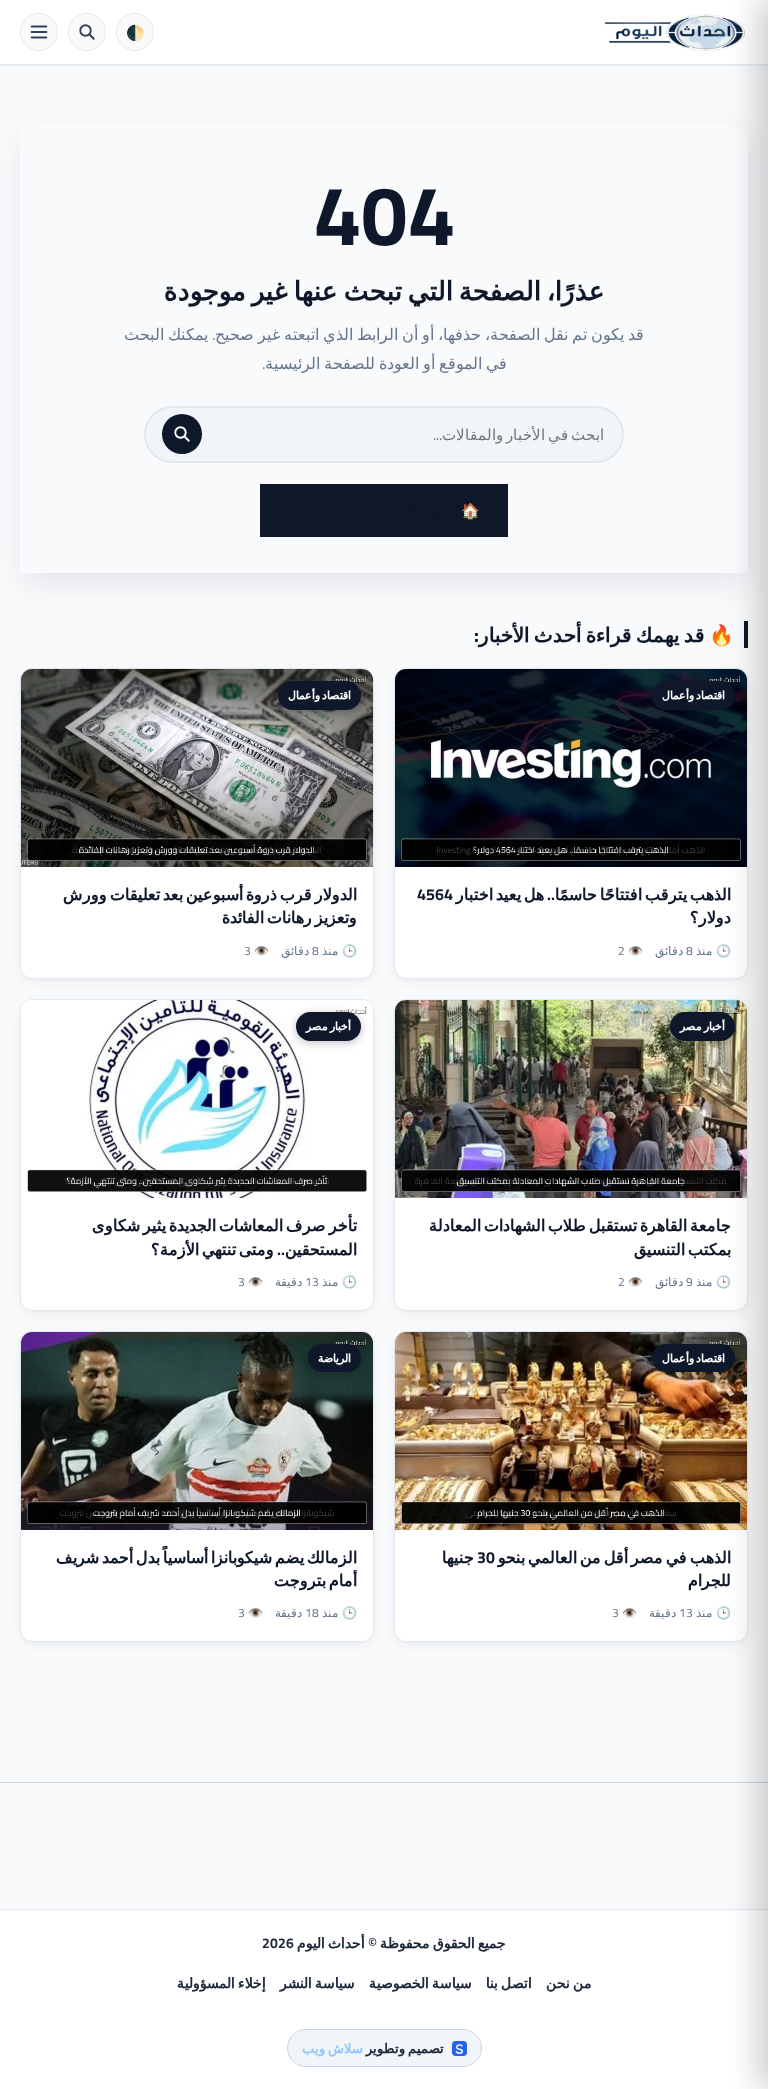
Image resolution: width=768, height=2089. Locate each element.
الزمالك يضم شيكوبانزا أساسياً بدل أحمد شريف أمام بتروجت (206, 1568)
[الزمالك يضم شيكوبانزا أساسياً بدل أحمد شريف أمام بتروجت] (197, 1431)
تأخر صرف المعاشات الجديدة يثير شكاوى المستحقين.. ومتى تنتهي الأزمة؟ (224, 1236)
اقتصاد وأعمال (693, 695)
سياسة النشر (317, 1983)
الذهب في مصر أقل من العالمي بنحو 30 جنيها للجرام (586, 1568)
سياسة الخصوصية (420, 1983)
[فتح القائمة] (39, 32)
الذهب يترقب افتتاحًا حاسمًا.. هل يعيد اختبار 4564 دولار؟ (574, 905)
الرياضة (334, 1358)
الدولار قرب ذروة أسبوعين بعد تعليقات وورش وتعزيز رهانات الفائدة (210, 905)
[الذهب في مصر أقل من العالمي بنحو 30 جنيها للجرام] (571, 1431)
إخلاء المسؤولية (221, 1983)
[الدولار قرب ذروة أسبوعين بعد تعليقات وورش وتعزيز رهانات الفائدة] (197, 768)
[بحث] (182, 434)
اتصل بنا (509, 1983)
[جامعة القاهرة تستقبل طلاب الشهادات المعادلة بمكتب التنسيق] (571, 1099)
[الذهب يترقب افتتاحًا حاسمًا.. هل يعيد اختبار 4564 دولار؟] (571, 768)
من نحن (569, 1983)
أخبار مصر (702, 1026)
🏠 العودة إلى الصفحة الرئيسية (384, 510)
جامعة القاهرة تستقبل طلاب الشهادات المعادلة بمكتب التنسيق (580, 1236)
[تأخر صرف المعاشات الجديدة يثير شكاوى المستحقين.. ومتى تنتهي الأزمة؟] (197, 1099)
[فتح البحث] (87, 32)
